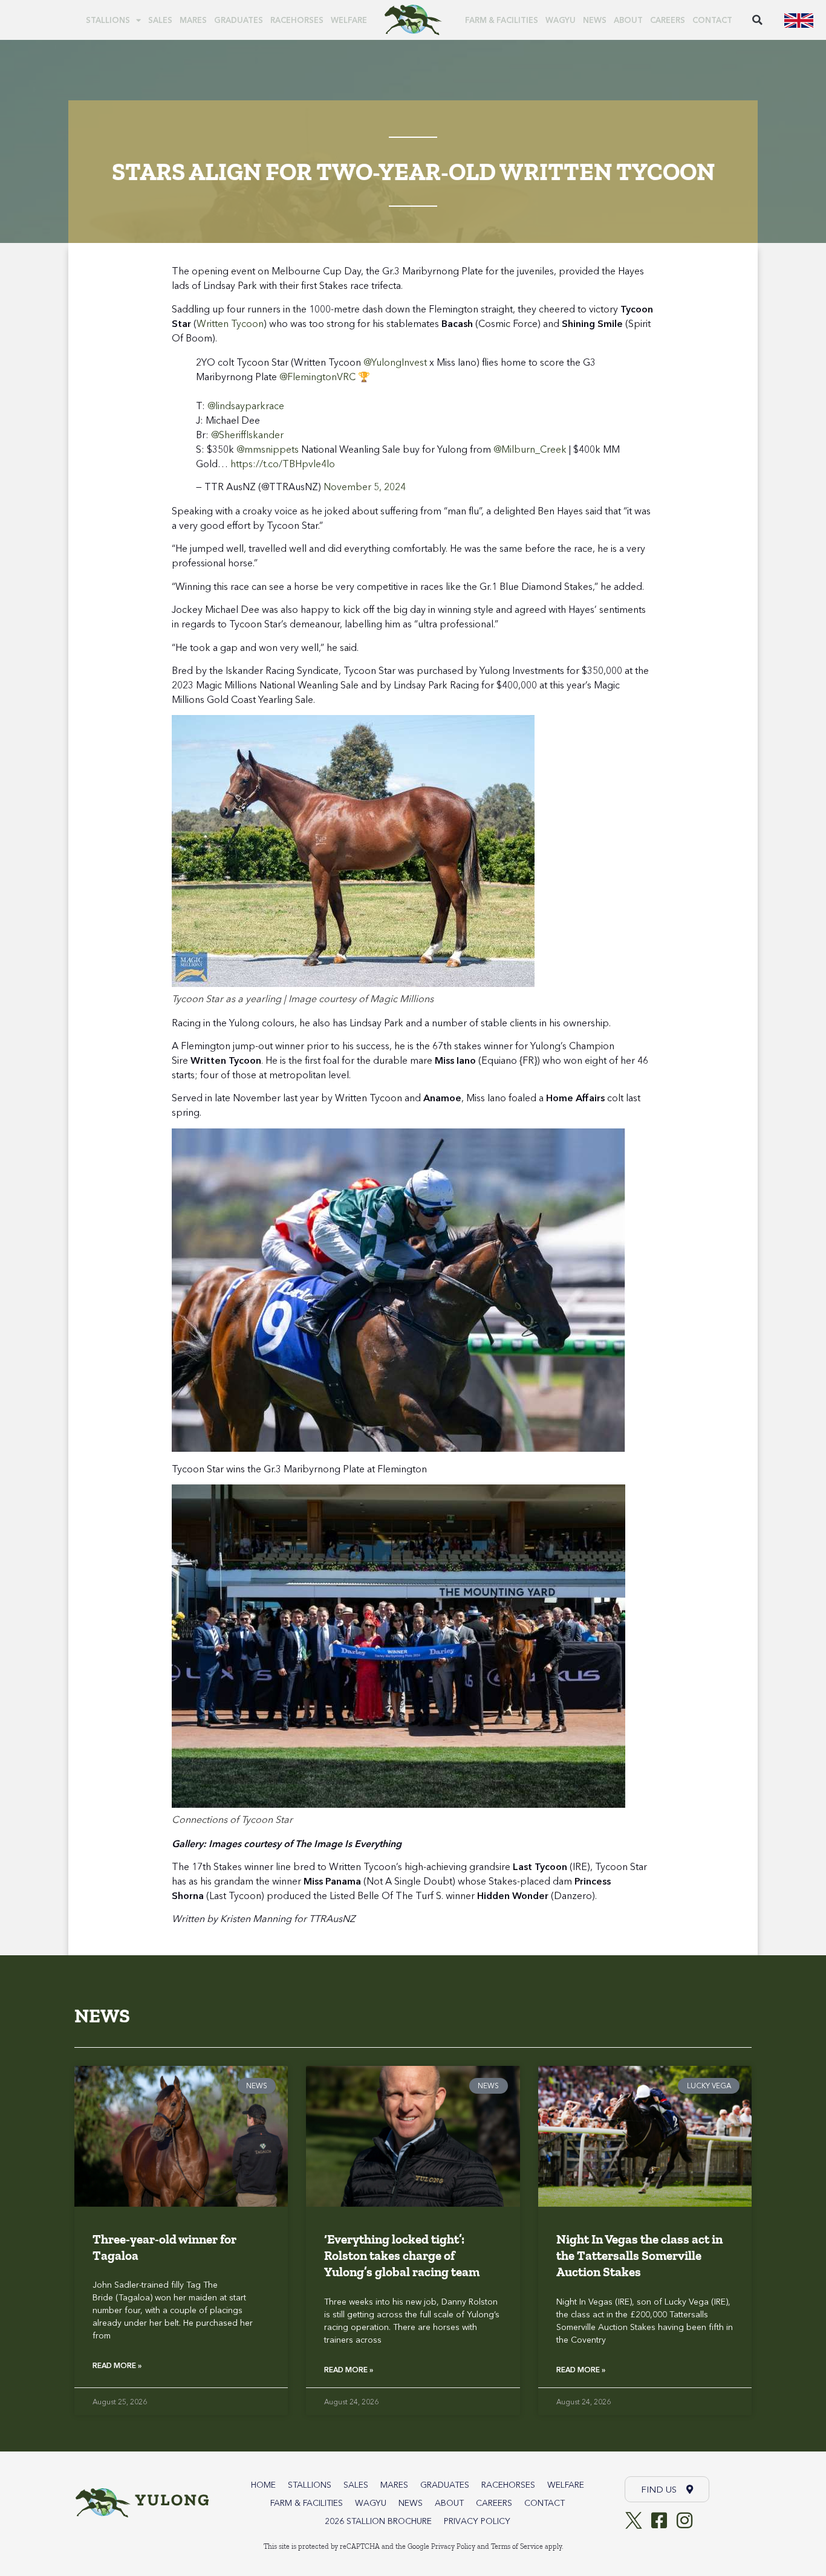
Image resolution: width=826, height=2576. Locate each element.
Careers (668, 20)
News (595, 20)
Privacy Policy (477, 2521)
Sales (160, 20)
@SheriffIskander (247, 435)
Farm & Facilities (502, 20)
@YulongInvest (395, 362)
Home (263, 2485)
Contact (712, 20)
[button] (757, 20)
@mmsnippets (268, 449)
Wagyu (561, 20)
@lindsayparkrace (246, 406)
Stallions (108, 20)
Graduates (239, 20)
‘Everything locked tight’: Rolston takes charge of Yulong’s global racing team (402, 2256)
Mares (193, 20)
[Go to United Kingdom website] (799, 20)
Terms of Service (517, 2546)
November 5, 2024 (365, 487)
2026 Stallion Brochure (378, 2521)
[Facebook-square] (659, 2520)
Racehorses (297, 20)
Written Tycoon (230, 323)
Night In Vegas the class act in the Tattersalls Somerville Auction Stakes (639, 2256)
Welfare (349, 20)
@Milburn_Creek (530, 449)
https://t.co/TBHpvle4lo (283, 464)
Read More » (117, 2365)
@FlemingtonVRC (317, 377)
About (628, 20)
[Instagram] (685, 2520)
